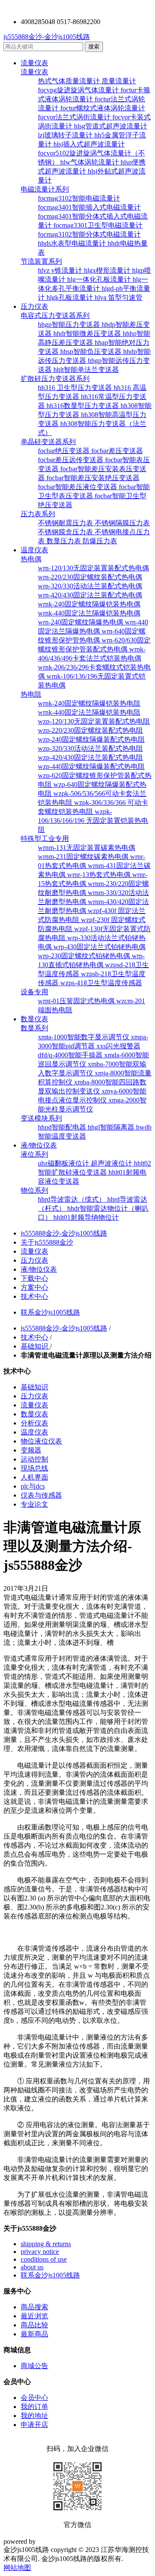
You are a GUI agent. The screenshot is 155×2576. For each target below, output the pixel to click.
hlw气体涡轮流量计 (90, 162)
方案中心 (34, 1287)
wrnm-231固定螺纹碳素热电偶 (84, 857)
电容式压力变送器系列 (55, 315)
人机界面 (34, 1477)
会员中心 (34, 2398)
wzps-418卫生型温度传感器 (101, 983)
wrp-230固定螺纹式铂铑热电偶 (85, 956)
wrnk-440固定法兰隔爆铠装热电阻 (89, 712)
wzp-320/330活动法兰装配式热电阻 (90, 748)
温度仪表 (34, 550)
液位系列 (34, 1154)
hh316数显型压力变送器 (84, 406)
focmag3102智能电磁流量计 (79, 198)
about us (32, 2267)
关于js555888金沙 (47, 1242)
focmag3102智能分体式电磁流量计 (89, 234)
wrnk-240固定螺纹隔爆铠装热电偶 (89, 604)
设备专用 (34, 992)
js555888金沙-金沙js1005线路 (47, 37)
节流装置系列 (41, 261)
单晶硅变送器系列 (48, 442)
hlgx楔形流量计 (108, 270)
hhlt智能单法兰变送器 (86, 370)
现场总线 (34, 1468)
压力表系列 (38, 514)
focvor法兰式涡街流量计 (75, 117)
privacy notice (40, 2252)
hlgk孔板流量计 (71, 297)
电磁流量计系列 (45, 189)
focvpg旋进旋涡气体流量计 (79, 90)
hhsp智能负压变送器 (92, 352)
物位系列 (34, 1190)
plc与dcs (33, 1486)
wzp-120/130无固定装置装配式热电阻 (94, 721)
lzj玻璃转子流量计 (66, 135)
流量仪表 (34, 63)
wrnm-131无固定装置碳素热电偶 (87, 848)
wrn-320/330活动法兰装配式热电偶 (90, 586)
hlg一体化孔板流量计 (100, 279)
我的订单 (34, 2407)
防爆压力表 (100, 541)
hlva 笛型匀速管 (119, 297)
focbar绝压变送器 (65, 451)
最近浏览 (34, 2316)
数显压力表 (65, 541)
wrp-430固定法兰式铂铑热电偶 (99, 947)
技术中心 (34, 1296)
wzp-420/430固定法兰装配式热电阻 (90, 757)
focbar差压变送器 (117, 451)
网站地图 (17, 2568)
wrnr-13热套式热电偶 (100, 875)
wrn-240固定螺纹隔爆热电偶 (81, 622)
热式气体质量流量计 (70, 81)
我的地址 (34, 2416)
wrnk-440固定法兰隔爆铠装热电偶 (89, 613)
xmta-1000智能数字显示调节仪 (84, 1037)
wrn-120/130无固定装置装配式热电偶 (93, 568)
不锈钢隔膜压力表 (122, 523)
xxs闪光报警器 (118, 1046)
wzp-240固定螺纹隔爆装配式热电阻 (91, 739)
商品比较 (34, 2325)
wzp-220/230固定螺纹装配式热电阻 (90, 730)
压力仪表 (34, 306)
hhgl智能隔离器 (112, 1127)
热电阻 (31, 694)
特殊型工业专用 (45, 839)
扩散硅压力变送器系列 (55, 379)
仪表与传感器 (41, 1495)
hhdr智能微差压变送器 (88, 333)
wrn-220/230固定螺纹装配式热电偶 (90, 577)
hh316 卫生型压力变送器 (76, 388)
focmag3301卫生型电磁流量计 (98, 225)
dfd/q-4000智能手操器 (71, 1055)
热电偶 (31, 559)
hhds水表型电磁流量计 (73, 243)
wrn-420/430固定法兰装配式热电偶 (90, 595)
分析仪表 (34, 1423)
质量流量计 (119, 81)
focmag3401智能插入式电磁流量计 (89, 207)
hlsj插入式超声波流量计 (89, 144)
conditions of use (44, 2259)
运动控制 (34, 1459)
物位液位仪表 (41, 1441)
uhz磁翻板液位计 (64, 1163)
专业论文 (34, 1504)
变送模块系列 (41, 1118)
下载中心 (34, 1278)
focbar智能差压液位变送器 (78, 487)
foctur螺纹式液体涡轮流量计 (103, 108)
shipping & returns (46, 2244)
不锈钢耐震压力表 (66, 523)
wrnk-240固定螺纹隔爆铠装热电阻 (89, 703)
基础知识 (35, 1346)
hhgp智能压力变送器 (70, 324)
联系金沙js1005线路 (50, 1312)
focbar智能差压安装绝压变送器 (93, 478)
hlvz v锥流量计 (61, 270)
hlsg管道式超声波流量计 (111, 126)
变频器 (31, 1450)
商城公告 (34, 2366)
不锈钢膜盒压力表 (66, 532)
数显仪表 (34, 1019)
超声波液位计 (112, 1163)
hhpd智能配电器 (63, 1127)
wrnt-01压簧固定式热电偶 (77, 1001)
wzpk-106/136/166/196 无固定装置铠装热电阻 (93, 821)
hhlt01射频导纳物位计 (86, 1217)
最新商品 (34, 2334)
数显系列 (34, 1028)
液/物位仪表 (39, 1145)
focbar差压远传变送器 (71, 460)
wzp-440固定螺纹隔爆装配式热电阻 (91, 766)
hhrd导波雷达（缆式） (73, 1199)
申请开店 (34, 2425)
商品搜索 (34, 2307)
